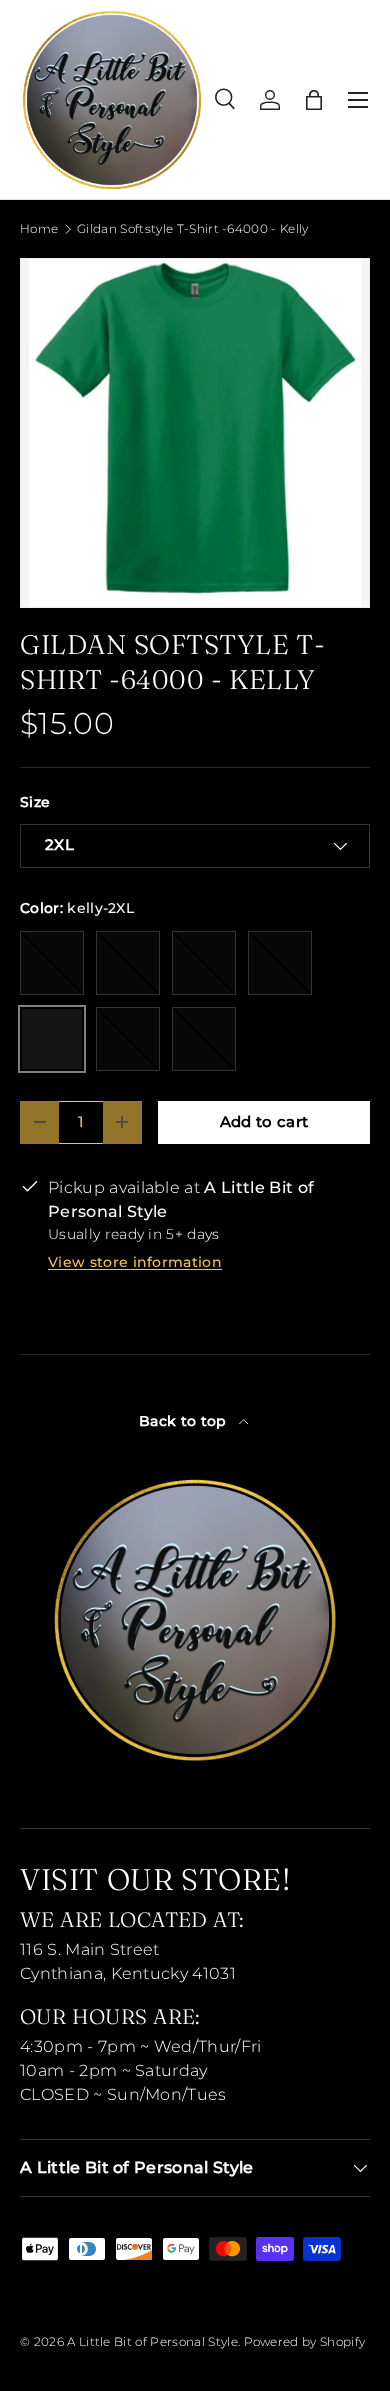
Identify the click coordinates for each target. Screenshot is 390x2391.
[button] (314, 100)
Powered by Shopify (305, 2341)
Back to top (185, 1421)
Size (35, 802)
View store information (135, 1262)
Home (39, 229)
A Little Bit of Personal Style (152, 2341)
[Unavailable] (52, 963)
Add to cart (264, 1122)
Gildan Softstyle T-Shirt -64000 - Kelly (192, 229)
